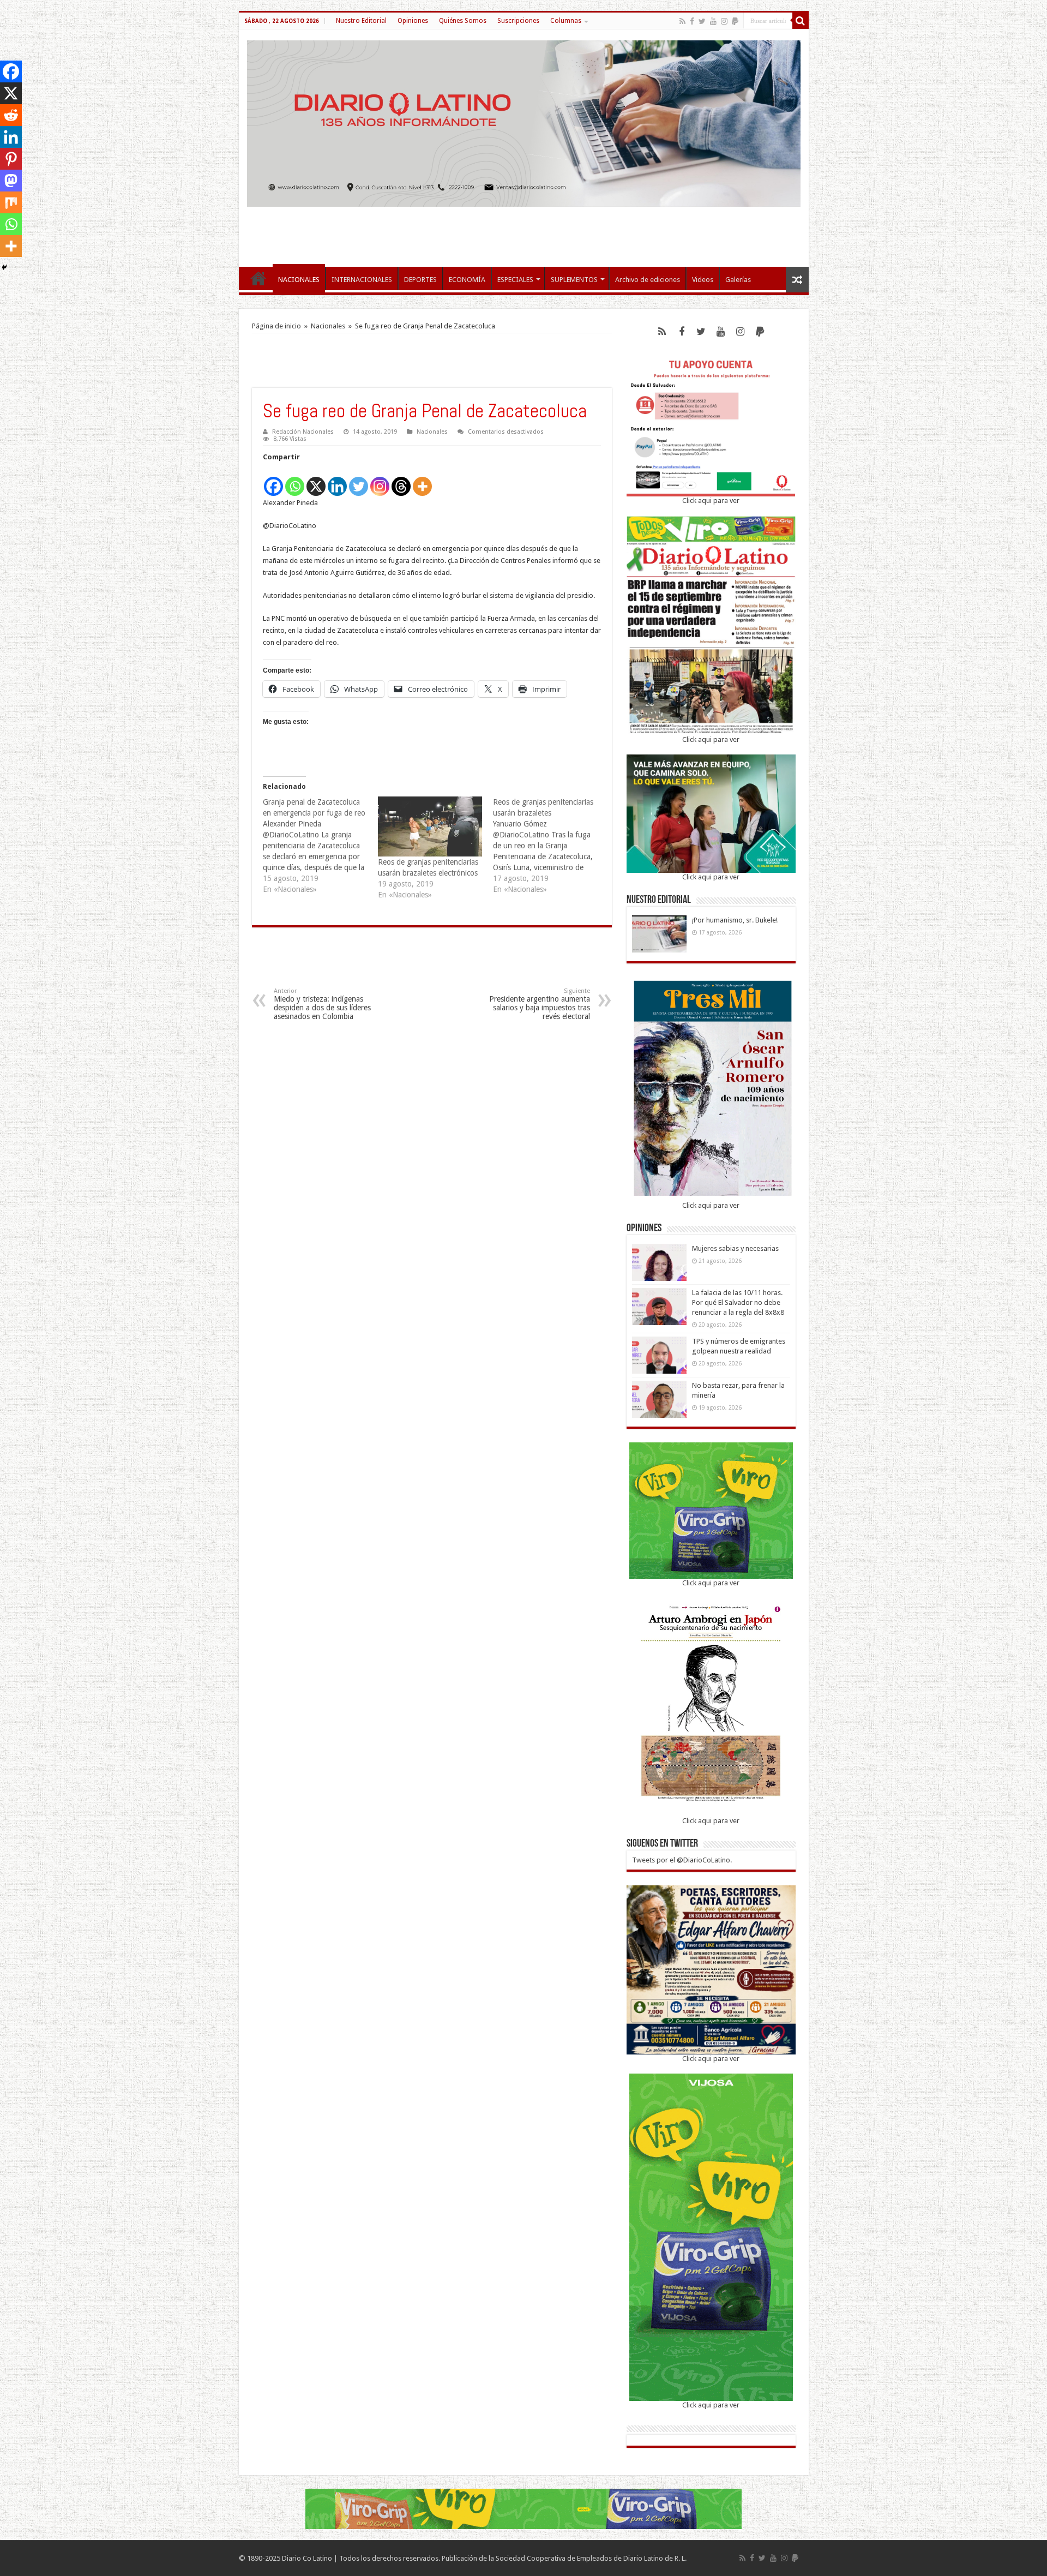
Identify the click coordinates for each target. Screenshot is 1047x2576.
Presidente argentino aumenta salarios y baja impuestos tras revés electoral (540, 1004)
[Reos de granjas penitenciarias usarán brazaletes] (550, 846)
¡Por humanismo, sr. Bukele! (735, 920)
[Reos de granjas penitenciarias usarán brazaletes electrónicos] (430, 826)
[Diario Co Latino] (524, 122)
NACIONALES (299, 280)
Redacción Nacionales (303, 432)
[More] (422, 480)
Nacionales (328, 326)
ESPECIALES (515, 280)
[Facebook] (692, 21)
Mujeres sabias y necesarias (735, 1248)
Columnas (566, 21)
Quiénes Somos (463, 21)
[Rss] (682, 21)
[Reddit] (11, 115)
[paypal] (735, 21)
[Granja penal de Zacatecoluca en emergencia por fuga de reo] (320, 846)
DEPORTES (420, 280)
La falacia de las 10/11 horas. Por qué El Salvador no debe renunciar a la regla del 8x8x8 (738, 1302)
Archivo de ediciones (648, 280)
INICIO (258, 278)
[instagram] (724, 21)
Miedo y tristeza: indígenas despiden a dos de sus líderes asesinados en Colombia (322, 1004)
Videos (703, 280)
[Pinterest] (11, 159)
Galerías (738, 280)
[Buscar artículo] (801, 21)
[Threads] (401, 480)
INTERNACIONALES (362, 280)
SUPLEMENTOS (574, 280)
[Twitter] (702, 21)
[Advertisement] (523, 231)
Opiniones (413, 21)
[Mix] (11, 202)
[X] (316, 480)
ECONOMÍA (467, 280)
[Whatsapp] (295, 480)
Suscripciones (518, 21)
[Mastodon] (11, 181)
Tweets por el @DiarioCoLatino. (682, 1860)
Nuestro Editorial (361, 21)
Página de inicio (276, 326)
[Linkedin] (337, 480)
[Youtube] (713, 21)
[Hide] (4, 267)
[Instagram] (380, 480)
